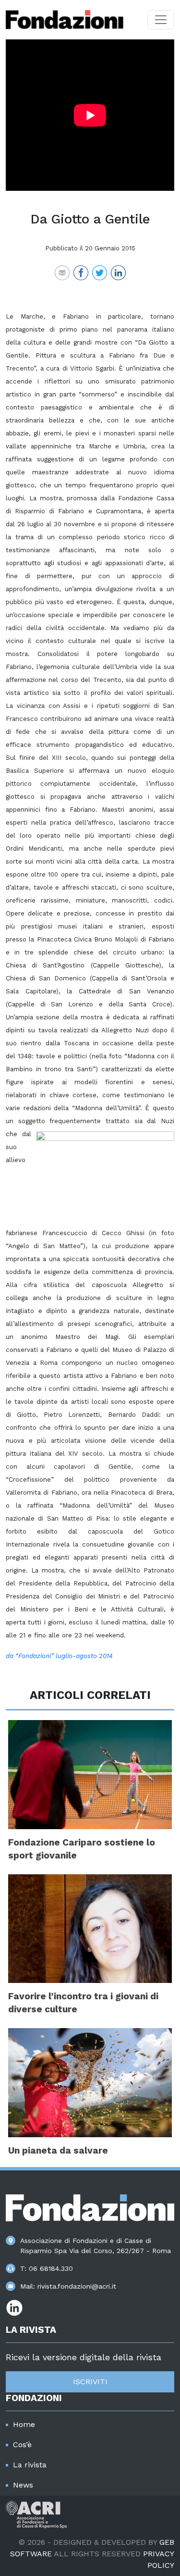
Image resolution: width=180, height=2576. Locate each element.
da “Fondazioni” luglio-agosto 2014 (59, 1656)
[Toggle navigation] (161, 20)
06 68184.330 (51, 2268)
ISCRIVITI (90, 2382)
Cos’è (22, 2445)
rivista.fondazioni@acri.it (77, 2286)
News (23, 2485)
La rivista (30, 2465)
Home (24, 2424)
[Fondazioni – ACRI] (65, 20)
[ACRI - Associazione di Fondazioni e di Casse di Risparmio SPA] (36, 2514)
